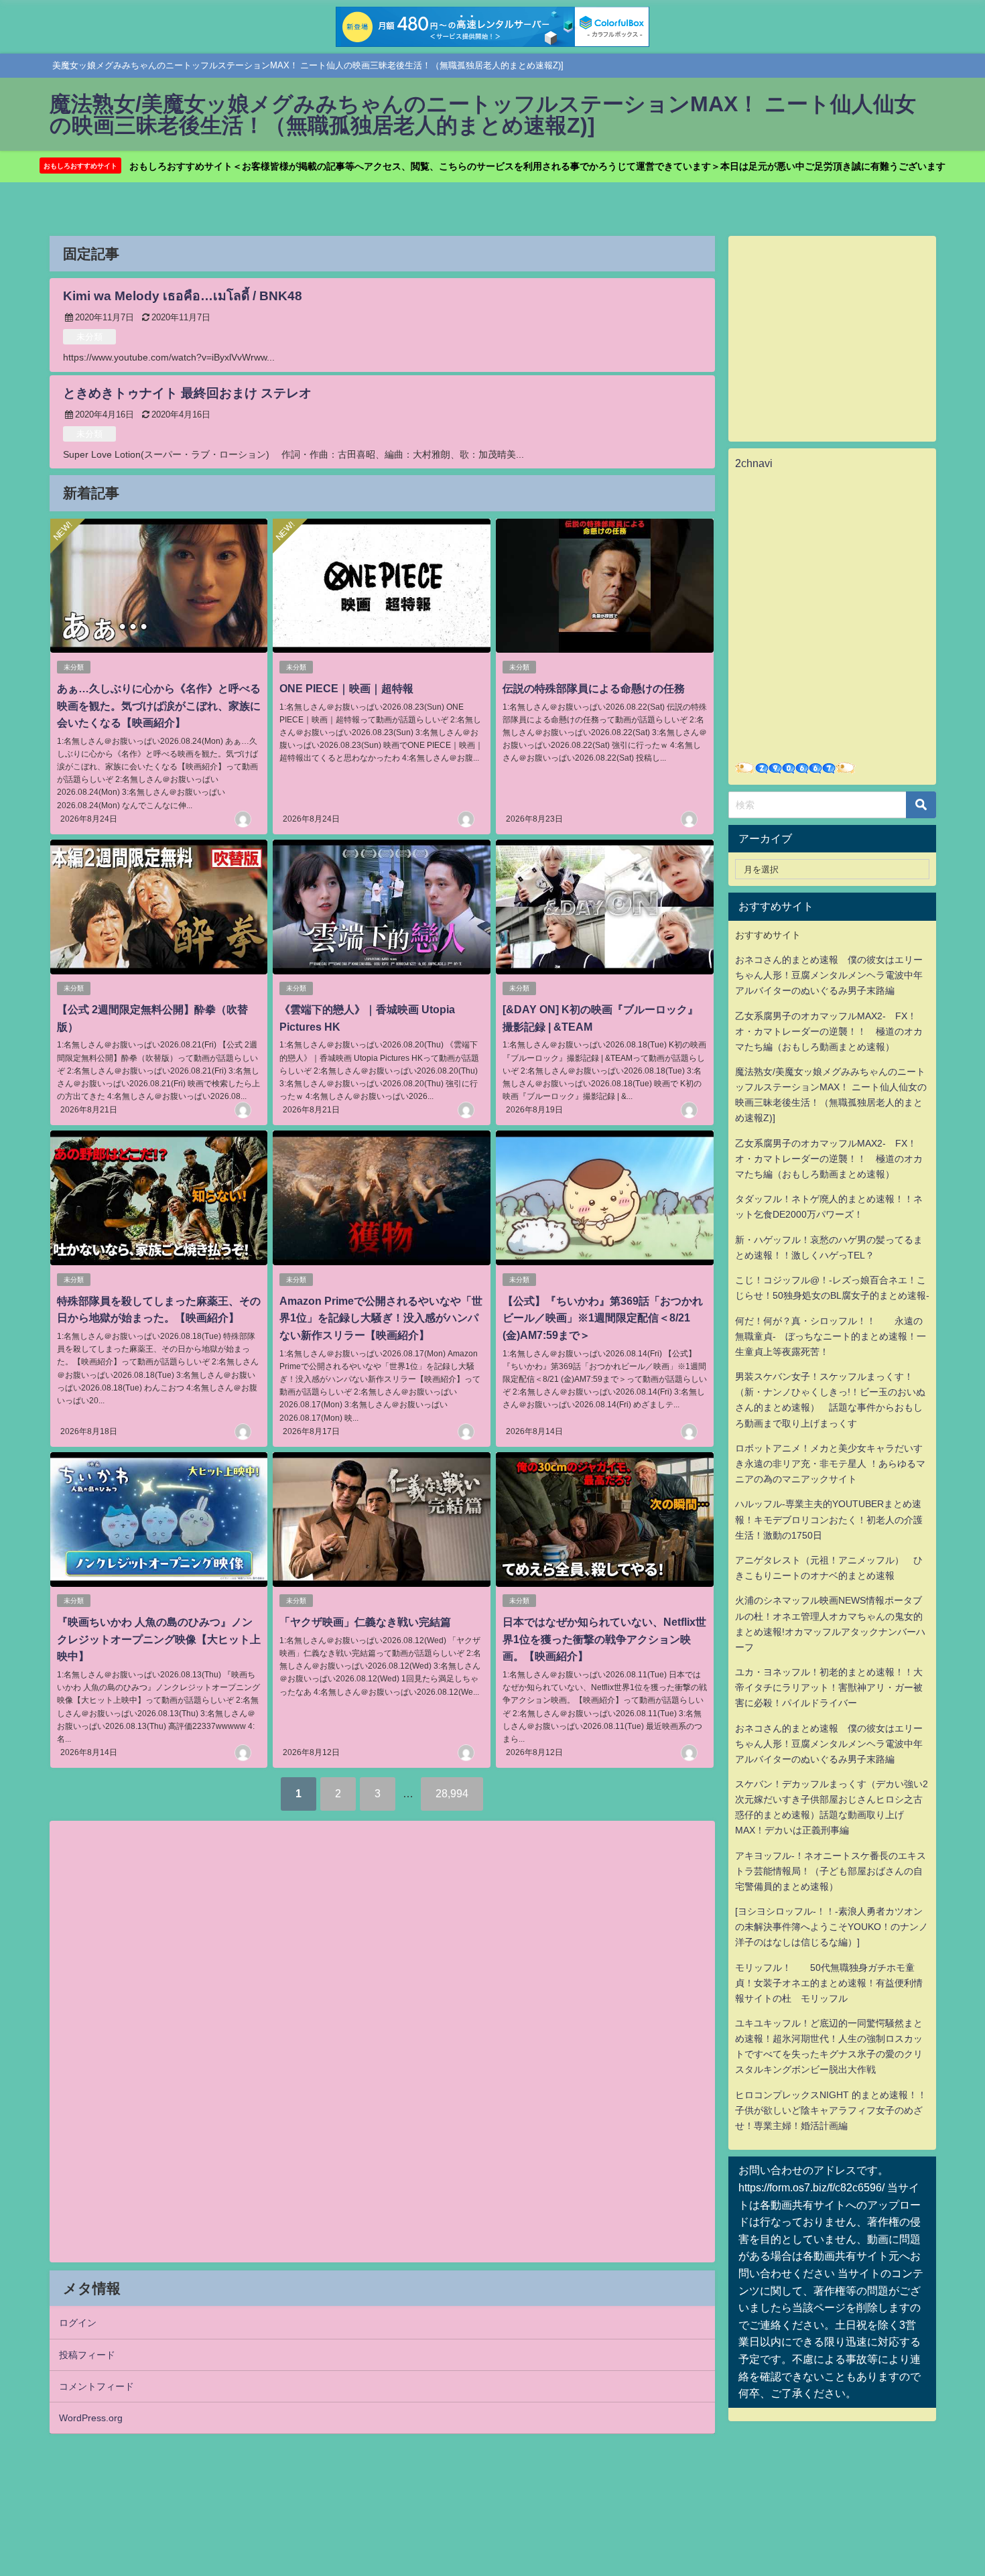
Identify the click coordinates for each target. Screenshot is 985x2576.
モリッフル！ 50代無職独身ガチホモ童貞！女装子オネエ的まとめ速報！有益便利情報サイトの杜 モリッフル (829, 1983)
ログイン (78, 2323)
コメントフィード (96, 2386)
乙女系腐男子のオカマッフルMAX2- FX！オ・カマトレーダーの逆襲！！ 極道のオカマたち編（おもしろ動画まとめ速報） (829, 1031)
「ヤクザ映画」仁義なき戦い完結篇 (365, 1622)
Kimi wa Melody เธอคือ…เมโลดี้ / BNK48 (183, 296)
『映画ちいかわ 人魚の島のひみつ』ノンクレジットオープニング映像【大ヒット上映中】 (159, 1639)
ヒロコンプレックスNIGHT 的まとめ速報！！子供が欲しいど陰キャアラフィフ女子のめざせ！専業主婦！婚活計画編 (831, 2110)
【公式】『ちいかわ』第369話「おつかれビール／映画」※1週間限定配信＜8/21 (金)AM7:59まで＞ (603, 1318)
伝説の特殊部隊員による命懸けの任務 (594, 688)
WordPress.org (91, 2418)
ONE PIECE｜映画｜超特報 (346, 688)
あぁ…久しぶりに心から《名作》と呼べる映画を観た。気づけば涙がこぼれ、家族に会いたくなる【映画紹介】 (159, 705)
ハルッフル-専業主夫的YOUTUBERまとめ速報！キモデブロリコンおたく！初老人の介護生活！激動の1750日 (829, 1519)
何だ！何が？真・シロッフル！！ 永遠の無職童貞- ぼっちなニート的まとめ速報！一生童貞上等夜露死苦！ (831, 1336)
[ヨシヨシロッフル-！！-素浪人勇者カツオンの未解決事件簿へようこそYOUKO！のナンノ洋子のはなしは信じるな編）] (832, 1927)
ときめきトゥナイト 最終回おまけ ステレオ (187, 393)
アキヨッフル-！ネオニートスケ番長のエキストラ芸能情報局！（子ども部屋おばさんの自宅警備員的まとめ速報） (831, 1871)
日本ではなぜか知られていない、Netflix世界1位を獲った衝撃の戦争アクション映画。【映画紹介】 (604, 1639)
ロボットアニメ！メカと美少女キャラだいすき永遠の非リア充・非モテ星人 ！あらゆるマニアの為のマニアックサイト (830, 1464)
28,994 (452, 1793)
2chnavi (754, 463)
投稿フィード (87, 2355)
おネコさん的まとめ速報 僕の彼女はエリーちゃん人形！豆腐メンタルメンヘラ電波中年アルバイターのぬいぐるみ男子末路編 (829, 975)
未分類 (89, 337)
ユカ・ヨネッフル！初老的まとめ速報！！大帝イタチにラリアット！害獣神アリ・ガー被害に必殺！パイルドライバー (829, 1687)
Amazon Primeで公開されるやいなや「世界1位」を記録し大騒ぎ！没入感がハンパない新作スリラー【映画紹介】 (381, 1318)
